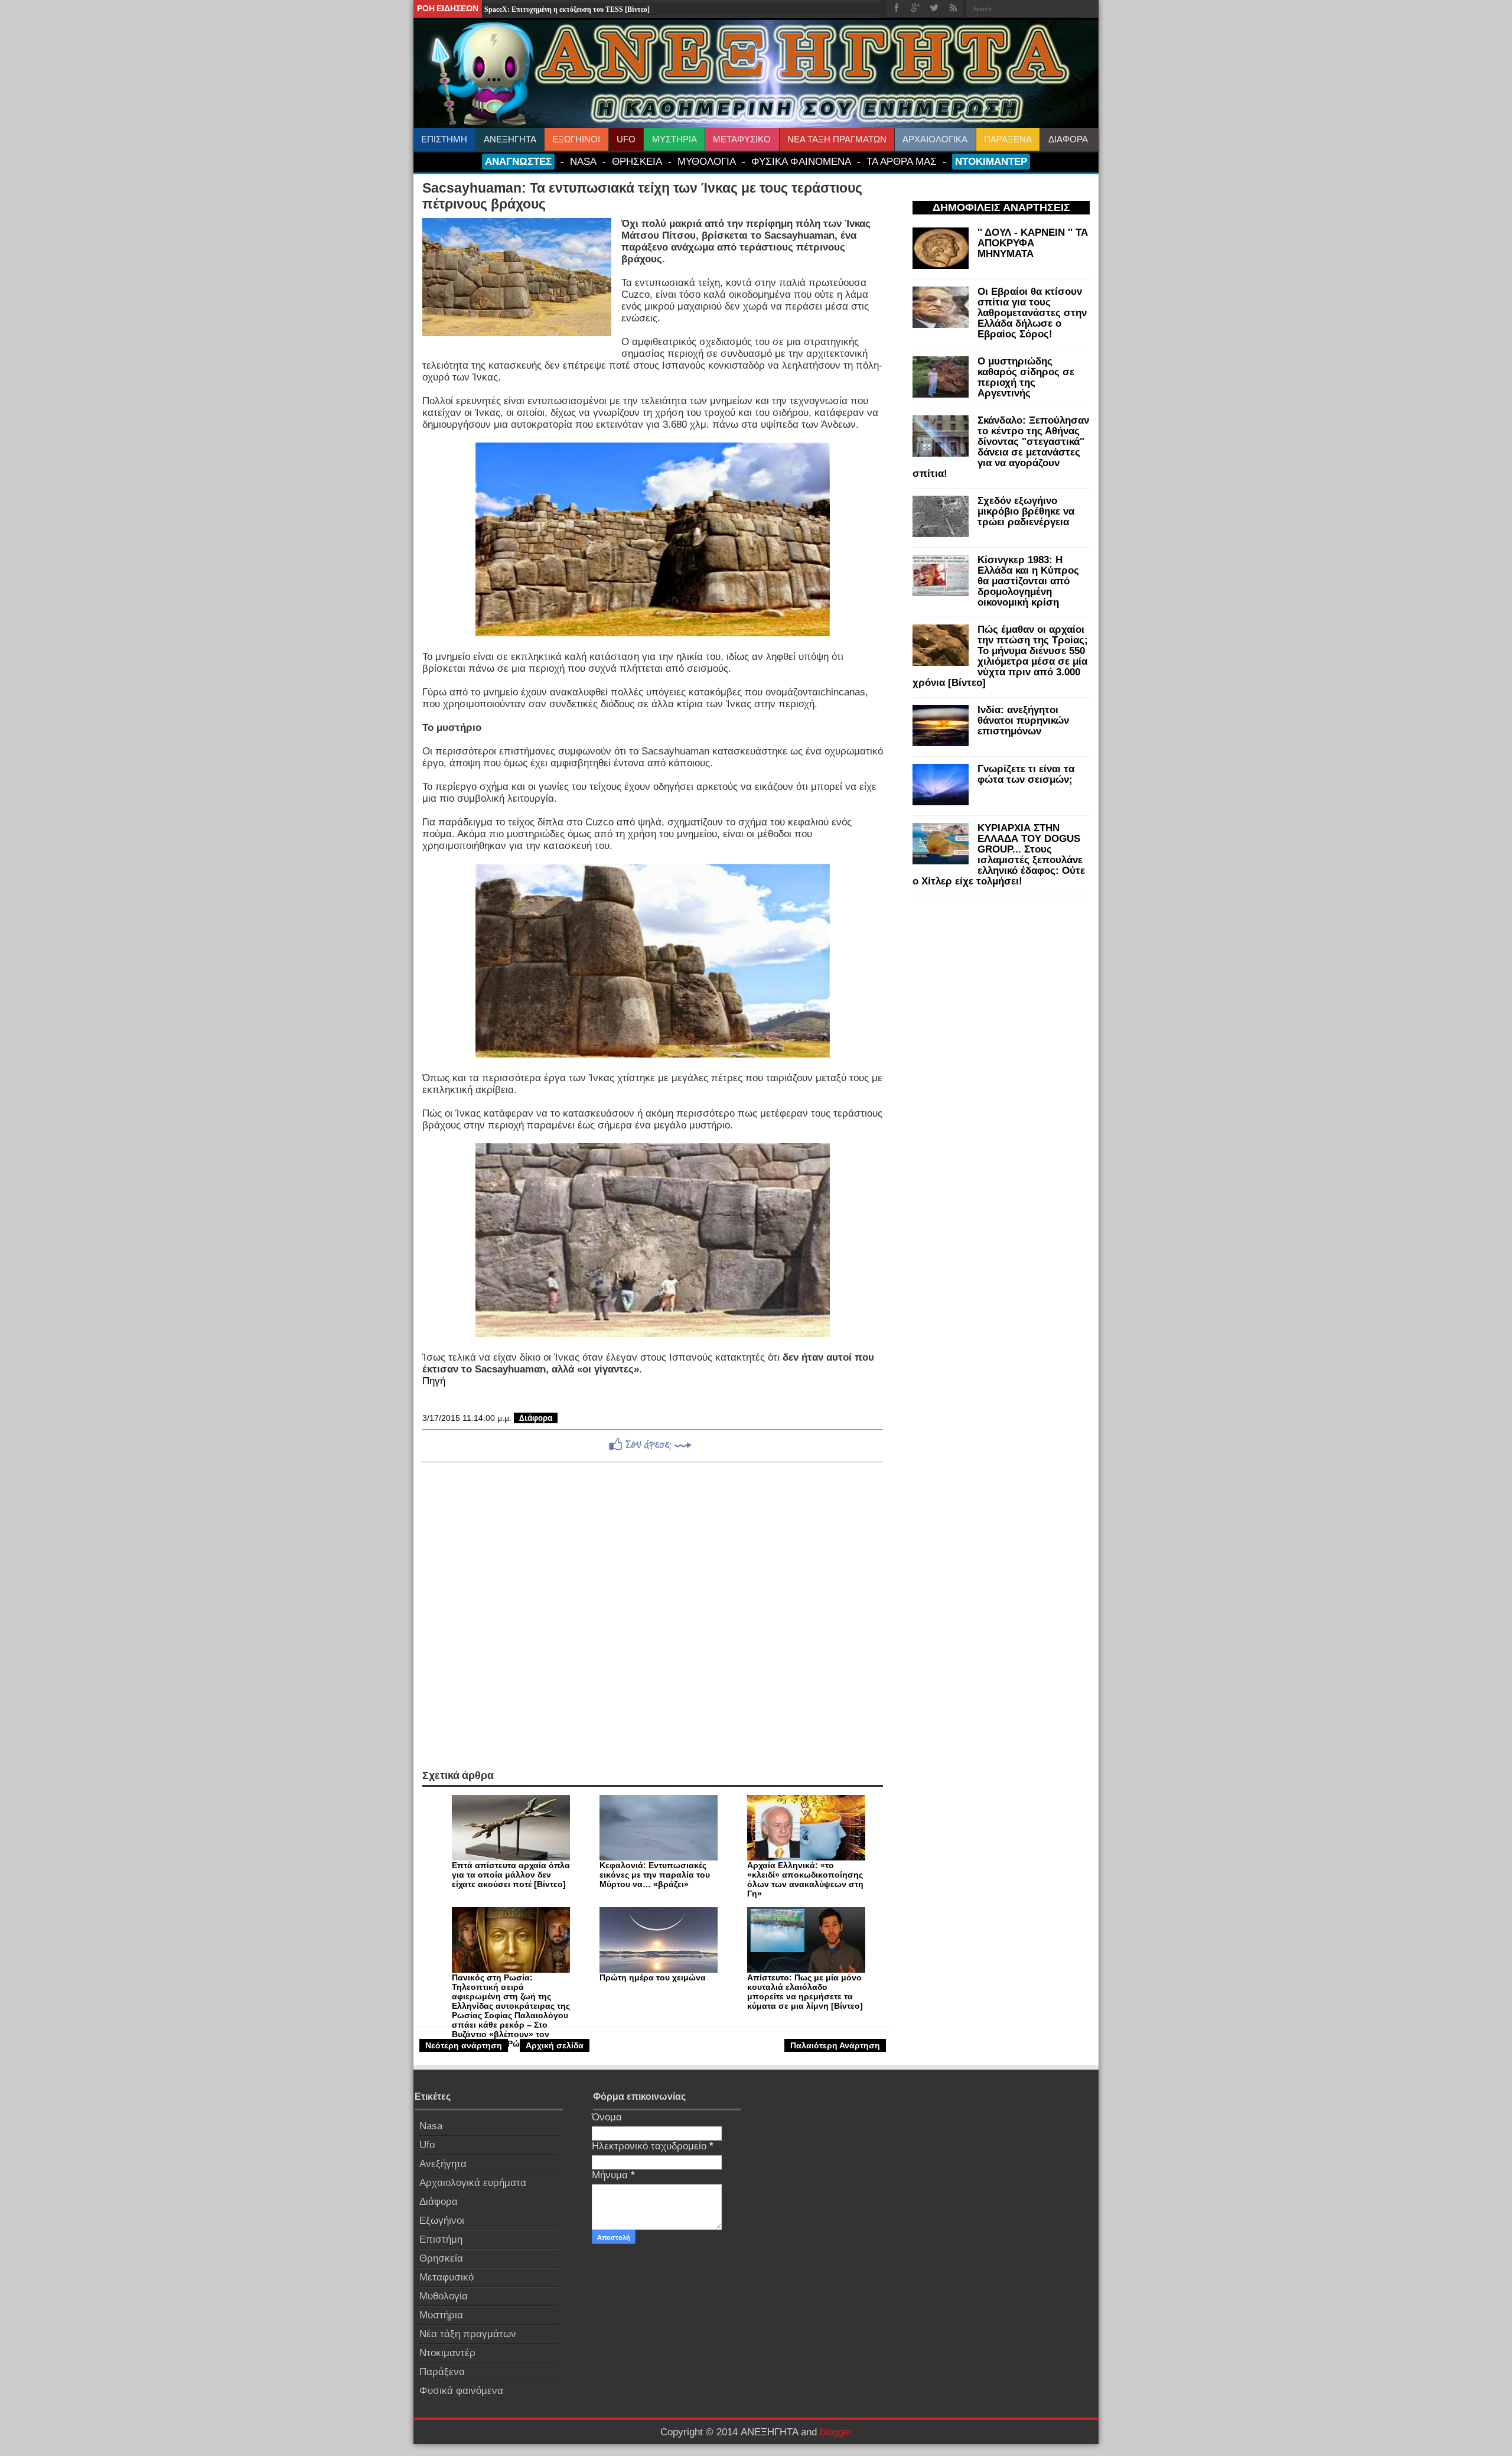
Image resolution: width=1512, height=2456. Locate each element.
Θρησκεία (441, 2258)
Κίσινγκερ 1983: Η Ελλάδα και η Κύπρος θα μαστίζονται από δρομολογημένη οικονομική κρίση (1028, 581)
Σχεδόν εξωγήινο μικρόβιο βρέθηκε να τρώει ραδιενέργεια (1026, 511)
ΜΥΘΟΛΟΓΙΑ (707, 161)
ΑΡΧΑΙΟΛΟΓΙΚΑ (935, 139)
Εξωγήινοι (442, 2221)
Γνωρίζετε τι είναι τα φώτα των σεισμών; (1026, 774)
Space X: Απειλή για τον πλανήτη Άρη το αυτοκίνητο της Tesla (581, 14)
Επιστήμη (441, 2239)
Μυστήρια (441, 2315)
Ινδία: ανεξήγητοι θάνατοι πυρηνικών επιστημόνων (1023, 720)
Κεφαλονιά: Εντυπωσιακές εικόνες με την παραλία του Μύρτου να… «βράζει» (655, 1875)
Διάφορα (536, 1418)
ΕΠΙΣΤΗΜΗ (444, 139)
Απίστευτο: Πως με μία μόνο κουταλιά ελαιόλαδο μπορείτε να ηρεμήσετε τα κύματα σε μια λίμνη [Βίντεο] (805, 1992)
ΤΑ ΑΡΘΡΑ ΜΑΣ (902, 161)
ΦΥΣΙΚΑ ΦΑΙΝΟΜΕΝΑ (801, 161)
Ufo (427, 2145)
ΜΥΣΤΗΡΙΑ (674, 139)
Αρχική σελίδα (555, 2045)
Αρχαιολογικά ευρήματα (473, 2183)
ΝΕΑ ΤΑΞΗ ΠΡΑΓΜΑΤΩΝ (837, 139)
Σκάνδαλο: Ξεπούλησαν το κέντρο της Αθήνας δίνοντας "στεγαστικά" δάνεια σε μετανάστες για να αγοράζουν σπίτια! (1001, 447)
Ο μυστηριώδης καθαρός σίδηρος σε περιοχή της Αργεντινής (1026, 377)
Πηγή (434, 1381)
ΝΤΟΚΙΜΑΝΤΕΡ (991, 161)
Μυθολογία (444, 2296)
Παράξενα (442, 2372)
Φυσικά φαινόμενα (461, 2391)
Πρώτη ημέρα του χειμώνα (653, 1977)
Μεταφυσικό (447, 2277)
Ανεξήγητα (443, 2164)
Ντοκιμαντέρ (447, 2353)
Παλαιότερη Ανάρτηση (835, 2045)
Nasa (431, 2126)
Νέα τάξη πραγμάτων (468, 2334)
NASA (583, 161)
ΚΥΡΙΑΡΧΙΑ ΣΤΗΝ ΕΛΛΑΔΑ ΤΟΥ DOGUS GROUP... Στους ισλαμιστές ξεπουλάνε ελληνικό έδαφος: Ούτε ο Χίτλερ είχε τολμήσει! (999, 855)
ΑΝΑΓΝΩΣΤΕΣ (518, 161)
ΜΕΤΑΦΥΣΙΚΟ (742, 139)
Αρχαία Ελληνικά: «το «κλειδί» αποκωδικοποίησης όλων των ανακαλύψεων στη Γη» (805, 1879)
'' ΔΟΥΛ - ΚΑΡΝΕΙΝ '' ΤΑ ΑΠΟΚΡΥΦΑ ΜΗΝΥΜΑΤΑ (1033, 243)
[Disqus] (653, 1616)
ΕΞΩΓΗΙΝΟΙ (576, 139)
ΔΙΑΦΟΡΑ (1068, 139)
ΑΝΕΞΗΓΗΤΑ (510, 139)
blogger (836, 2432)
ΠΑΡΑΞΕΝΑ (1008, 139)
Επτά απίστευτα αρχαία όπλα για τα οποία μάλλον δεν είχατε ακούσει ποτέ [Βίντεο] (511, 1875)
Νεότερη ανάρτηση (464, 2045)
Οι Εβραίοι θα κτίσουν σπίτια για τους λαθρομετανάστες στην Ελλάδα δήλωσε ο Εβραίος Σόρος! (1032, 313)
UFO (626, 139)
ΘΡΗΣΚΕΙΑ (637, 161)
